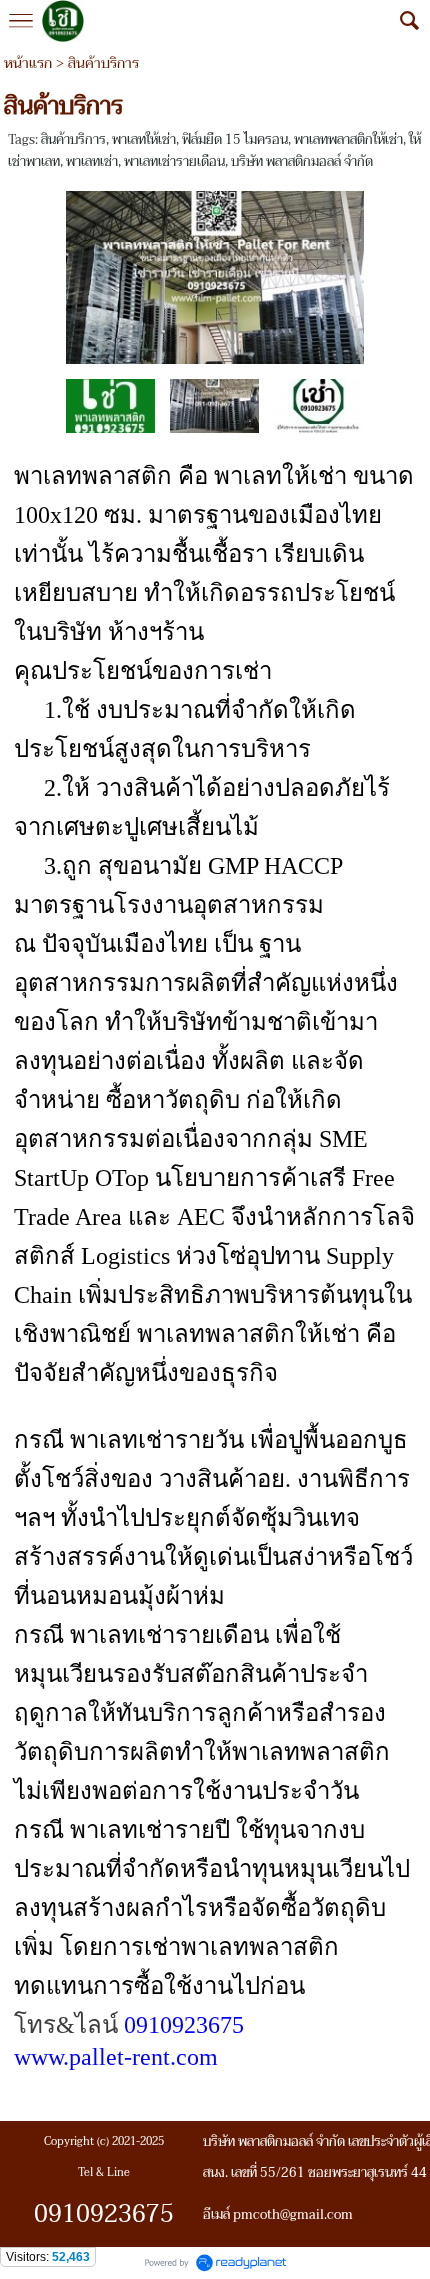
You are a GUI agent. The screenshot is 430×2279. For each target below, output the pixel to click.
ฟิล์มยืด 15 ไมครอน (235, 140)
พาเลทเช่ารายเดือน (174, 162)
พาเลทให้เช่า (144, 140)
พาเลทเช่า (92, 162)
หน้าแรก (28, 63)
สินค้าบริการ (73, 140)
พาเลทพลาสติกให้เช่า (348, 140)
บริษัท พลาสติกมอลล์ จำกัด (302, 162)
